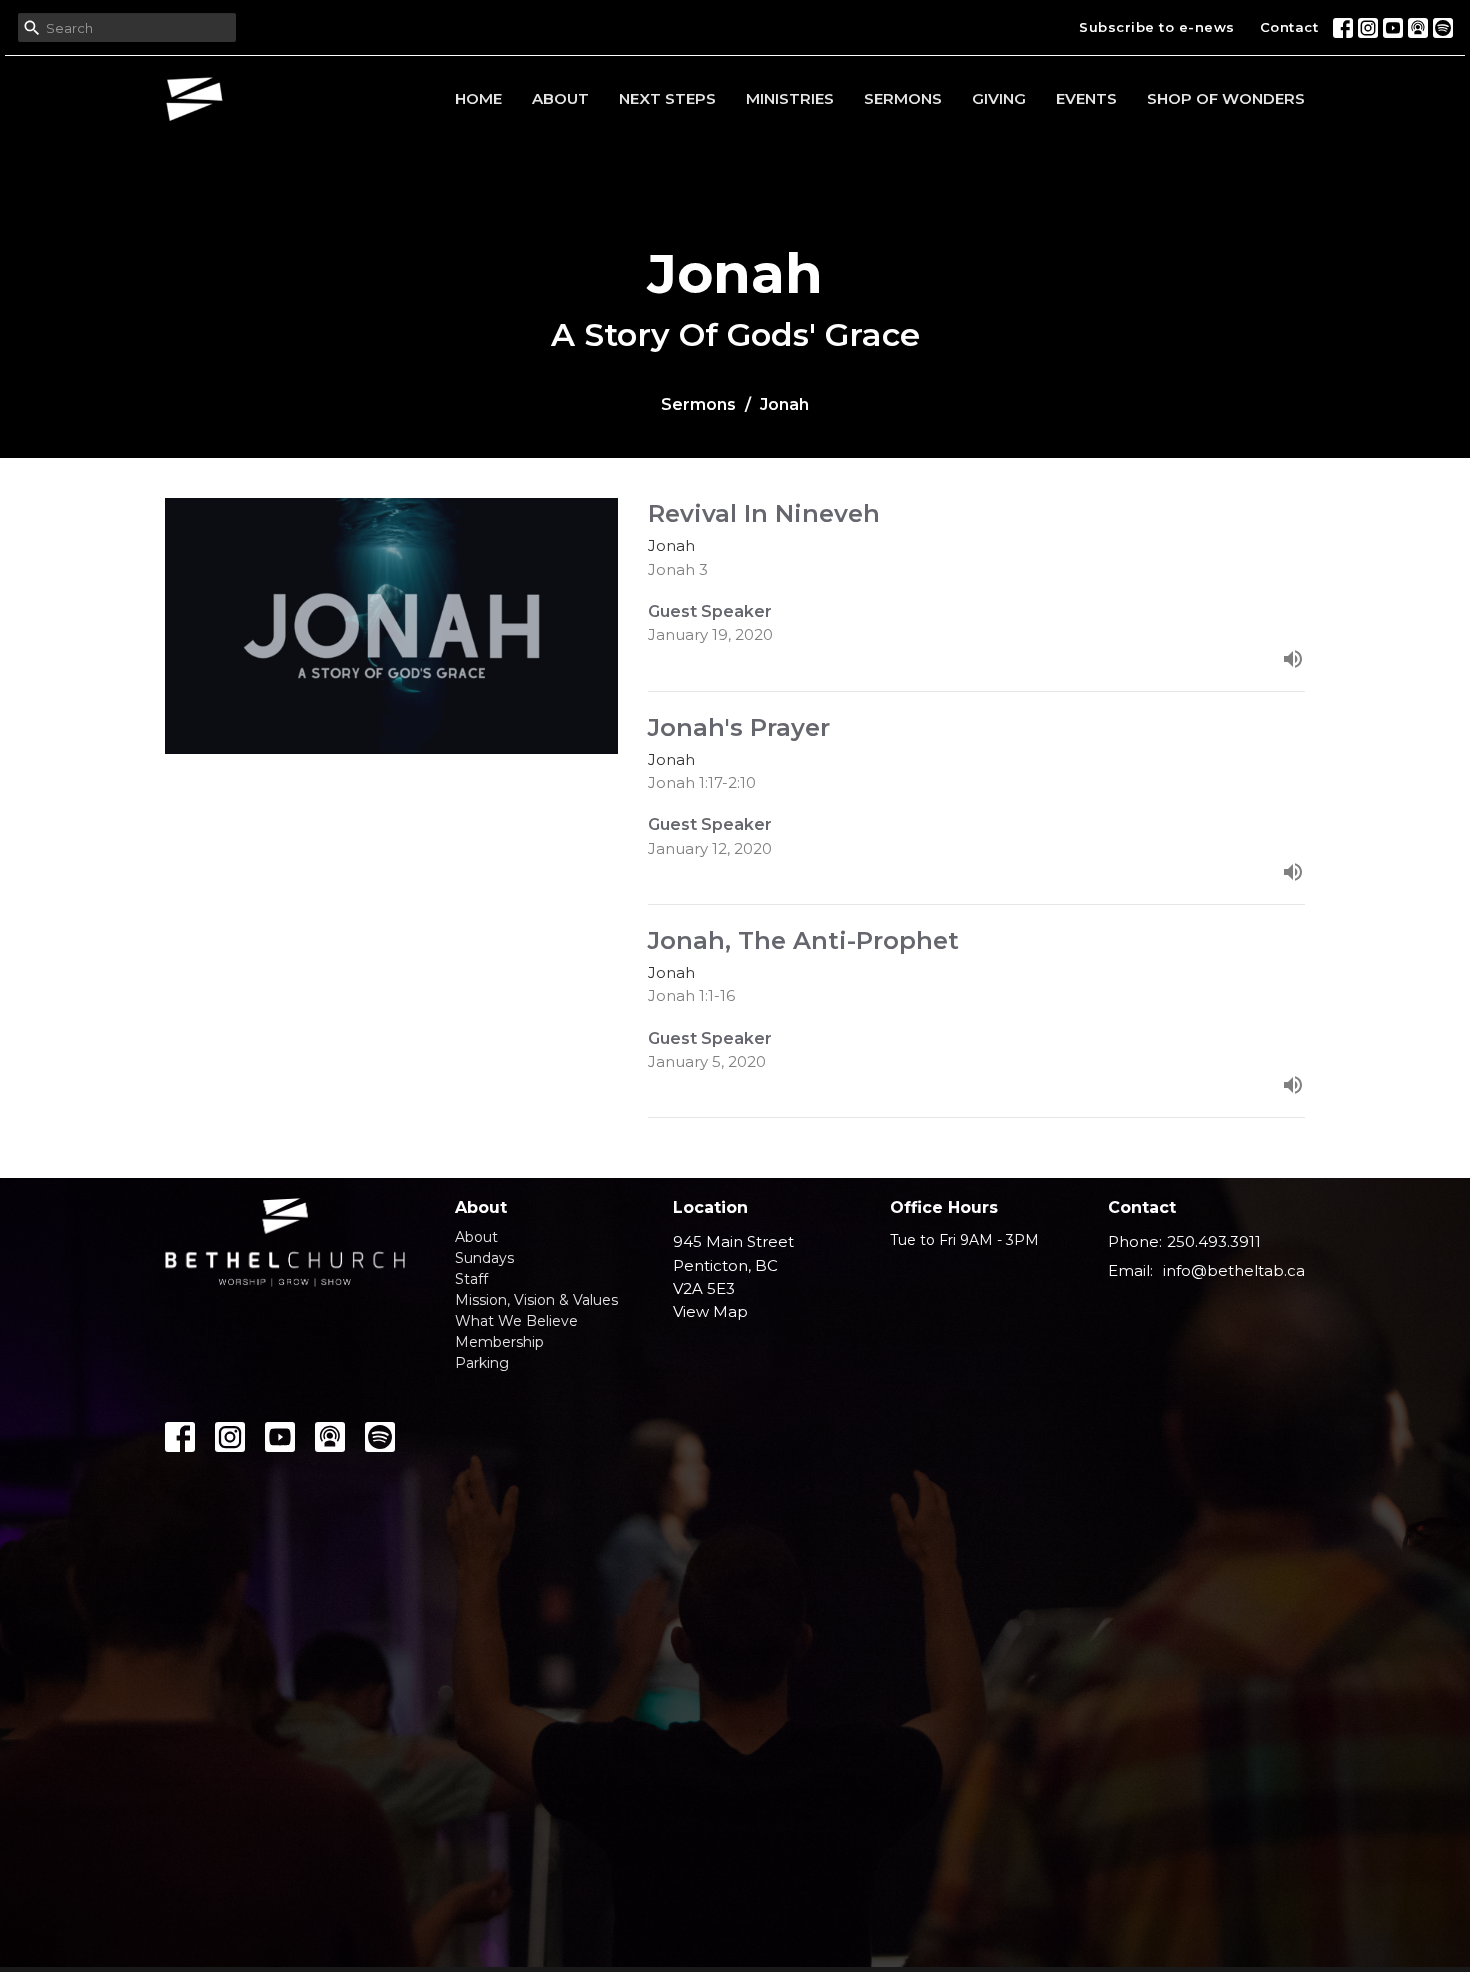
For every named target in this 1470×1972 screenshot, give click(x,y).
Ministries (790, 98)
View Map (710, 1311)
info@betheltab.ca (1234, 1270)
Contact (1289, 27)
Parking (482, 1363)
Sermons (903, 98)
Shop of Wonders (1226, 98)
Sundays (484, 1258)
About (560, 98)
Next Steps (667, 98)
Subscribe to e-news (1157, 27)
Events (1086, 98)
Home (478, 98)
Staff (471, 1279)
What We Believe (516, 1321)
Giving (999, 98)
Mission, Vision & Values (536, 1300)
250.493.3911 (1214, 1241)
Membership (499, 1342)
